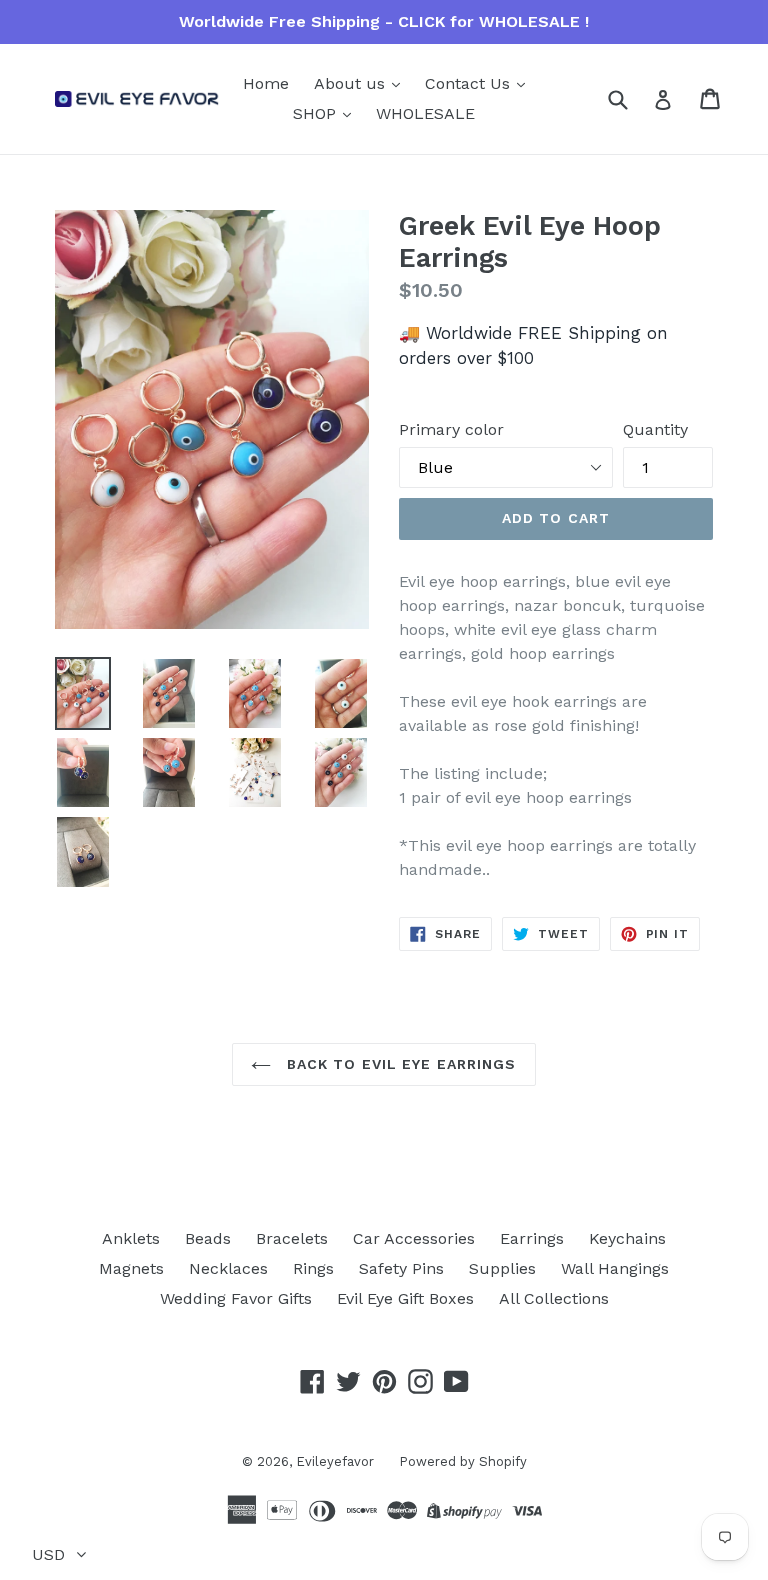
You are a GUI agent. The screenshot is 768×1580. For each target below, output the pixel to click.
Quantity (655, 429)
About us (352, 83)
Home (266, 83)
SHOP (317, 113)
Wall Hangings (615, 1268)
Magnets (131, 1268)
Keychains (627, 1238)
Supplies (502, 1268)
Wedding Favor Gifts (236, 1298)
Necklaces (228, 1268)
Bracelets (292, 1238)
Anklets (131, 1238)
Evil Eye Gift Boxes (405, 1298)
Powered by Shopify (463, 1461)
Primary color (451, 429)
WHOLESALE (425, 113)
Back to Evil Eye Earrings (398, 1064)
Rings (313, 1268)
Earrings (532, 1238)
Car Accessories (414, 1238)
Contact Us (470, 83)
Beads (208, 1238)
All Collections (554, 1298)
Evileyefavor (335, 1461)
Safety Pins (401, 1268)
